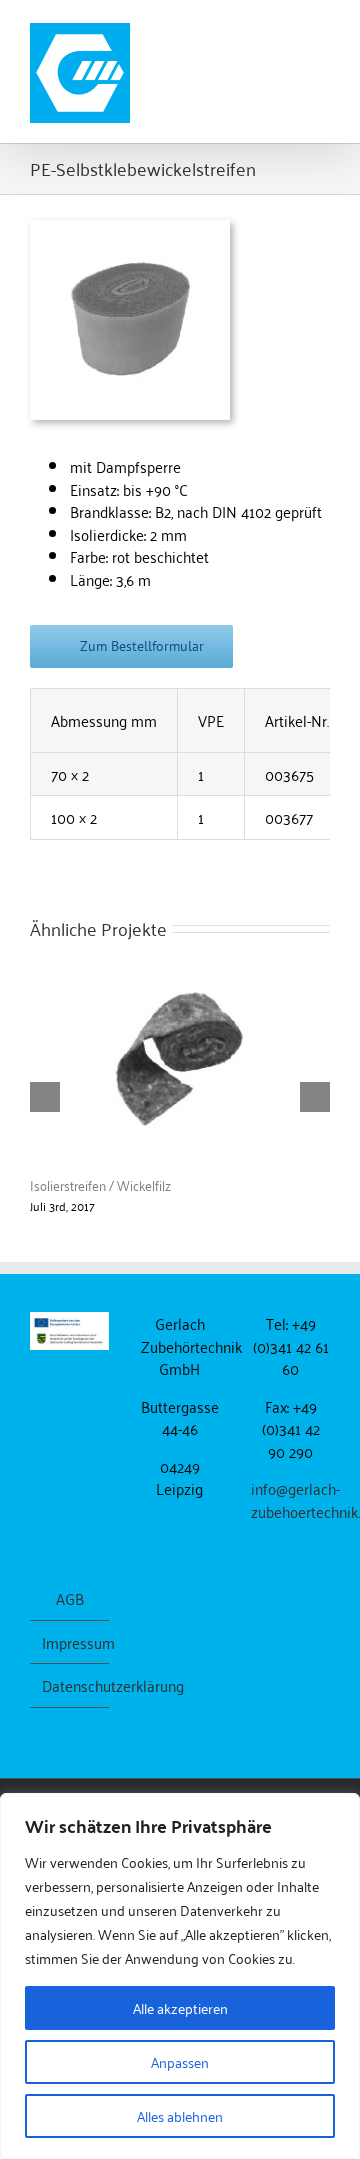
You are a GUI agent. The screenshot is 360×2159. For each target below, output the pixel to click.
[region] (180, 1976)
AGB (70, 1598)
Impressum (70, 1642)
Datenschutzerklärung (70, 1685)
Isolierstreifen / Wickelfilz (100, 1184)
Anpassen (180, 2061)
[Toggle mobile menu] (322, 30)
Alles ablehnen (180, 2115)
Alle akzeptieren (180, 2007)
